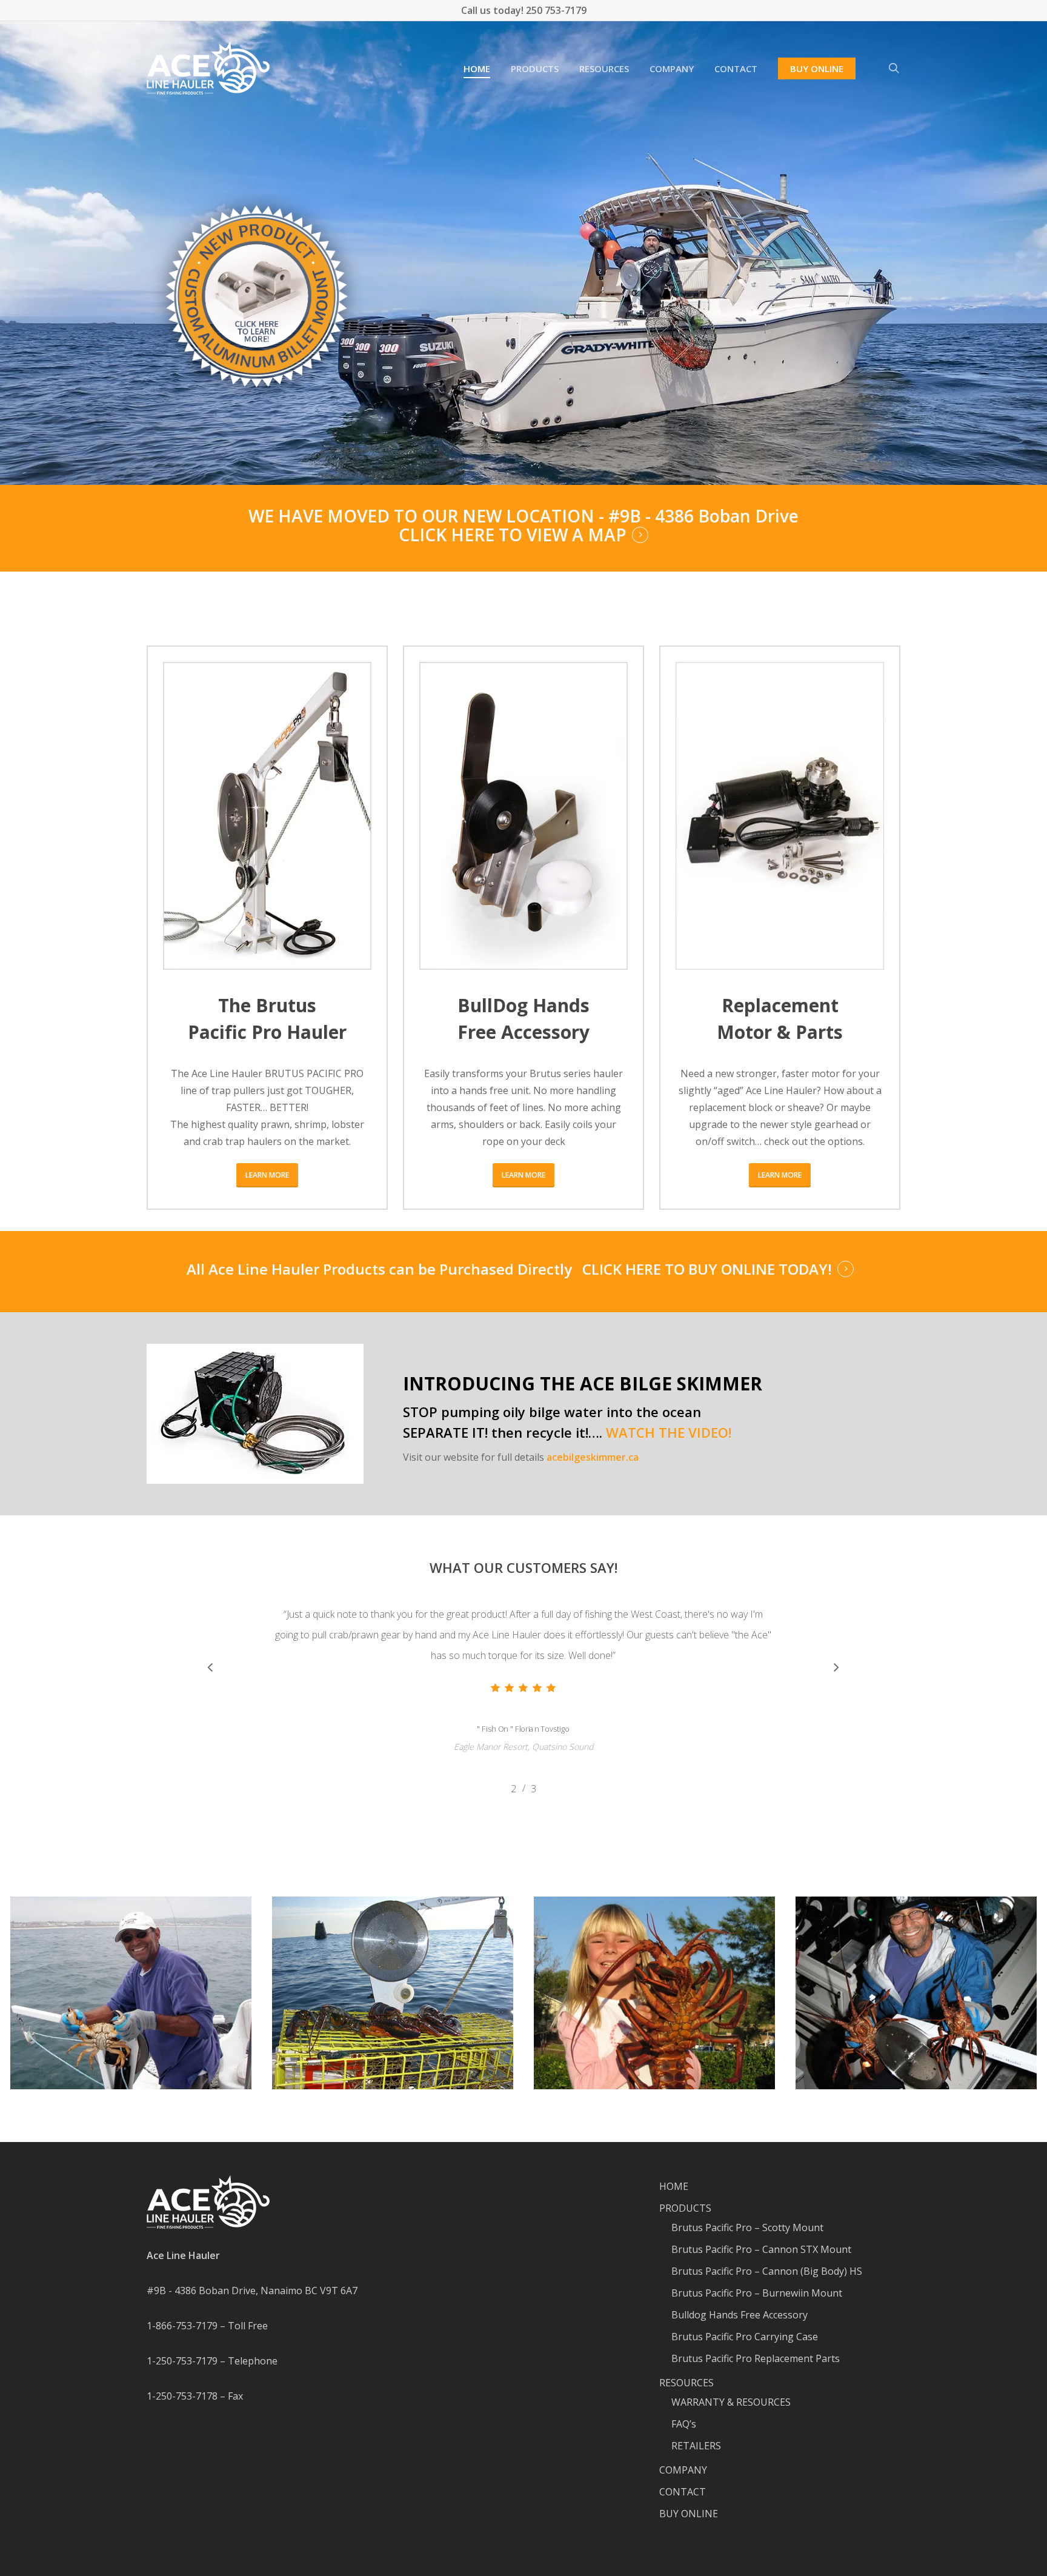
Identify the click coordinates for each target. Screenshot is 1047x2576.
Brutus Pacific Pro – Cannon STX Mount (761, 2249)
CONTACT (683, 2492)
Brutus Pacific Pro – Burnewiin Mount (757, 2293)
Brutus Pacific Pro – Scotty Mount (747, 2227)
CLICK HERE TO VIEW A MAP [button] (513, 535)
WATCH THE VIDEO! (669, 1432)
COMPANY (683, 2470)
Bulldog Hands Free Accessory (740, 2315)
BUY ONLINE (689, 2514)
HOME (674, 2186)
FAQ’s (684, 2424)
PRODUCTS (685, 2208)
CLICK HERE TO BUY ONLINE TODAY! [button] (707, 1269)
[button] (267, 1175)
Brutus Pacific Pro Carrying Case (745, 2337)
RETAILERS (696, 2446)
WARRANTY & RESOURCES (731, 2402)
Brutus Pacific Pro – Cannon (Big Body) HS (767, 2271)
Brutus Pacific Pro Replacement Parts (756, 2358)
